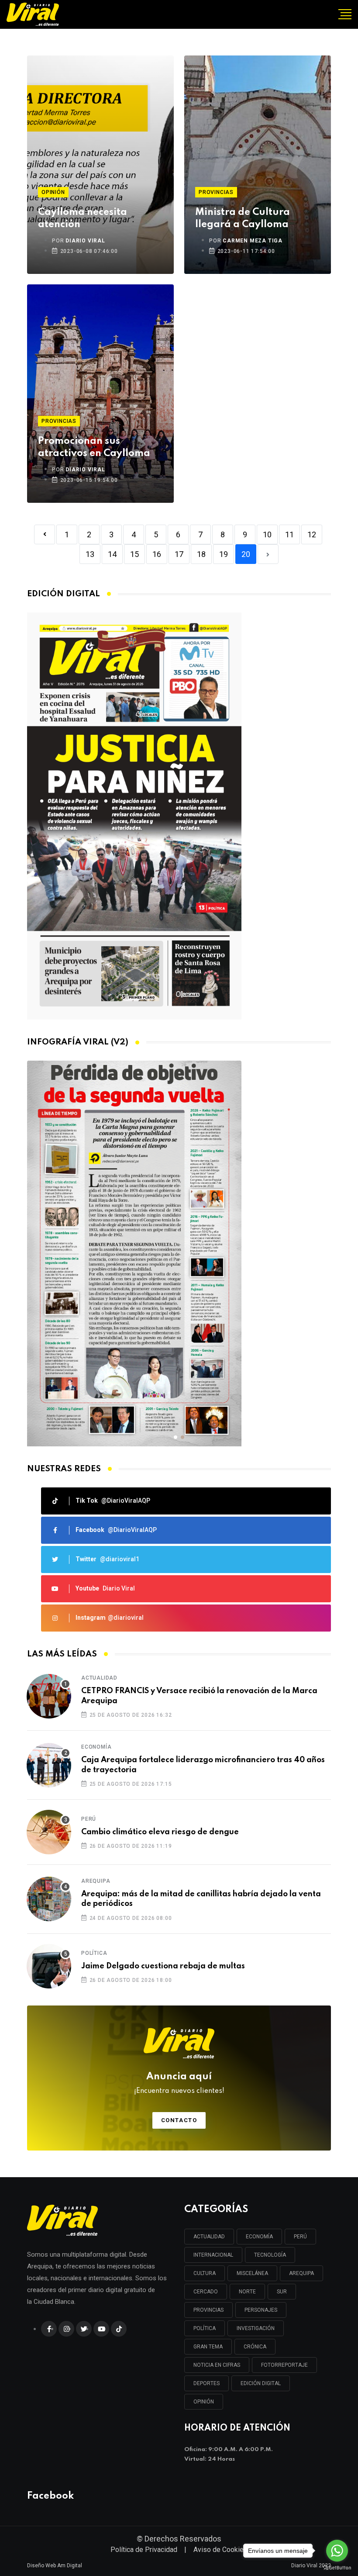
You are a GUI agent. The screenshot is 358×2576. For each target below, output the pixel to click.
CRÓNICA (255, 2347)
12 (312, 534)
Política (94, 1953)
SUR (282, 2292)
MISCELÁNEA (252, 2273)
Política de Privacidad (144, 2550)
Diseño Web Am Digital (55, 2566)
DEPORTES (207, 2383)
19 (224, 554)
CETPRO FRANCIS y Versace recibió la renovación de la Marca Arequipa (199, 1696)
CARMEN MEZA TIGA (253, 241)
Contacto (179, 2120)
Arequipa (96, 1881)
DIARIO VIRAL (85, 241)
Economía (96, 1747)
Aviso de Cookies (220, 2550)
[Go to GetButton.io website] (337, 2567)
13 (90, 554)
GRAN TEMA (208, 2347)
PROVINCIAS (208, 2310)
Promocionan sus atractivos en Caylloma (94, 447)
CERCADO (206, 2292)
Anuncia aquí (179, 2083)
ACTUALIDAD (209, 2237)
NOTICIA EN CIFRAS (217, 2365)
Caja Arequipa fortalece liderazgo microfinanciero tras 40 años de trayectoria (203, 1765)
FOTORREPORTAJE (284, 2365)
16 (157, 554)
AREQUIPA (301, 2273)
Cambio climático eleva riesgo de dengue (160, 1832)
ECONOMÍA (259, 2237)
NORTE (247, 2292)
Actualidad (99, 1678)
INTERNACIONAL (213, 2255)
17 (179, 554)
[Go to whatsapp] (337, 2551)
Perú (89, 1819)
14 (112, 554)
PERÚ (300, 2237)
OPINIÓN (204, 2402)
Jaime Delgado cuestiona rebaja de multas (163, 1966)
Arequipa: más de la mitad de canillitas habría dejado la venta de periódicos (201, 1899)
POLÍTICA (205, 2328)
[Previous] (45, 534)
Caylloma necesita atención (83, 218)
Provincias (216, 192)
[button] (176, 1437)
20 (246, 554)
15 (134, 554)
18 (201, 554)
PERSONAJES (261, 2310)
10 (267, 534)
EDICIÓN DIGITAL (261, 2383)
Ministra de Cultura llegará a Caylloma (243, 218)
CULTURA (205, 2273)
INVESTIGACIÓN (256, 2328)
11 (289, 534)
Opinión (53, 192)
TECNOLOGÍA (270, 2255)
